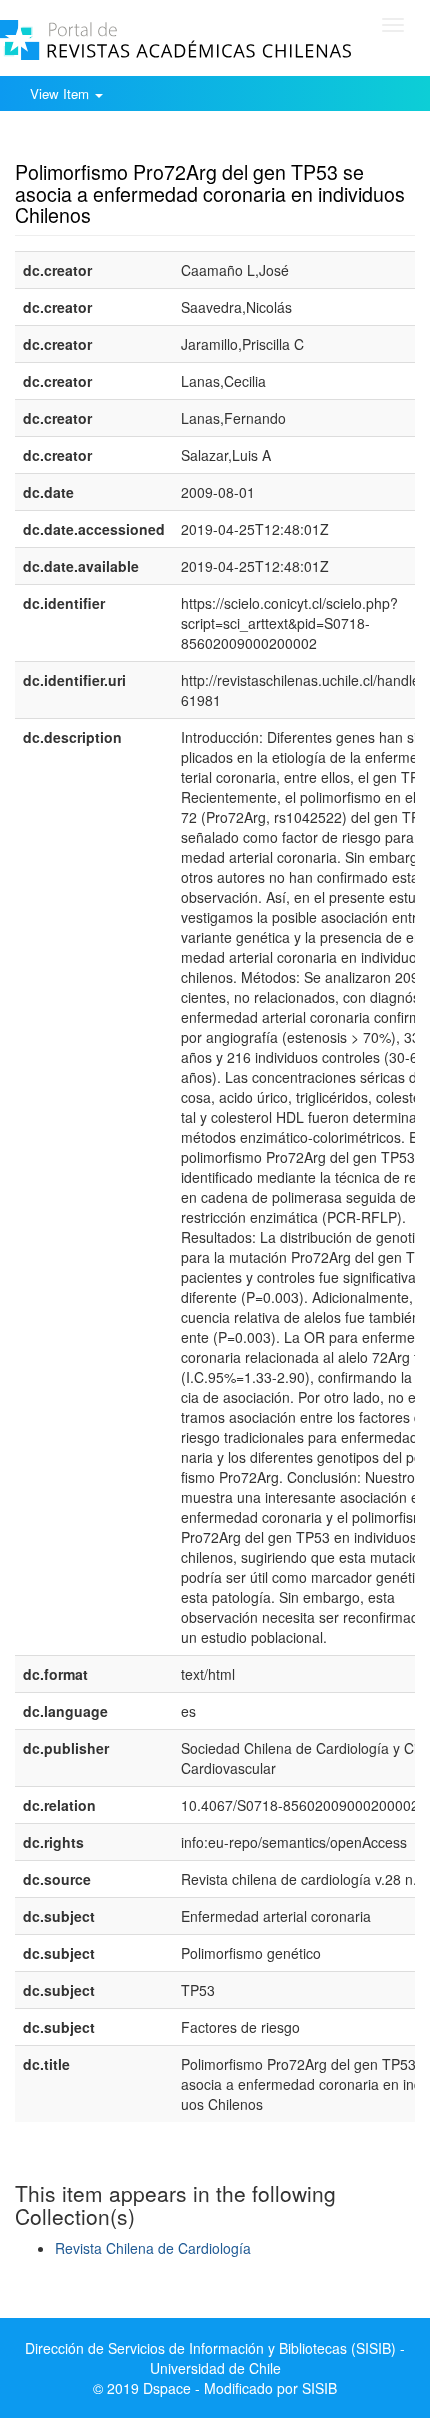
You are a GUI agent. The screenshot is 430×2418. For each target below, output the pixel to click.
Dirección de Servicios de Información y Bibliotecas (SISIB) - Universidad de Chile (215, 2358)
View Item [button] (61, 93)
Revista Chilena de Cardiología (153, 2248)
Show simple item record (93, 141)
